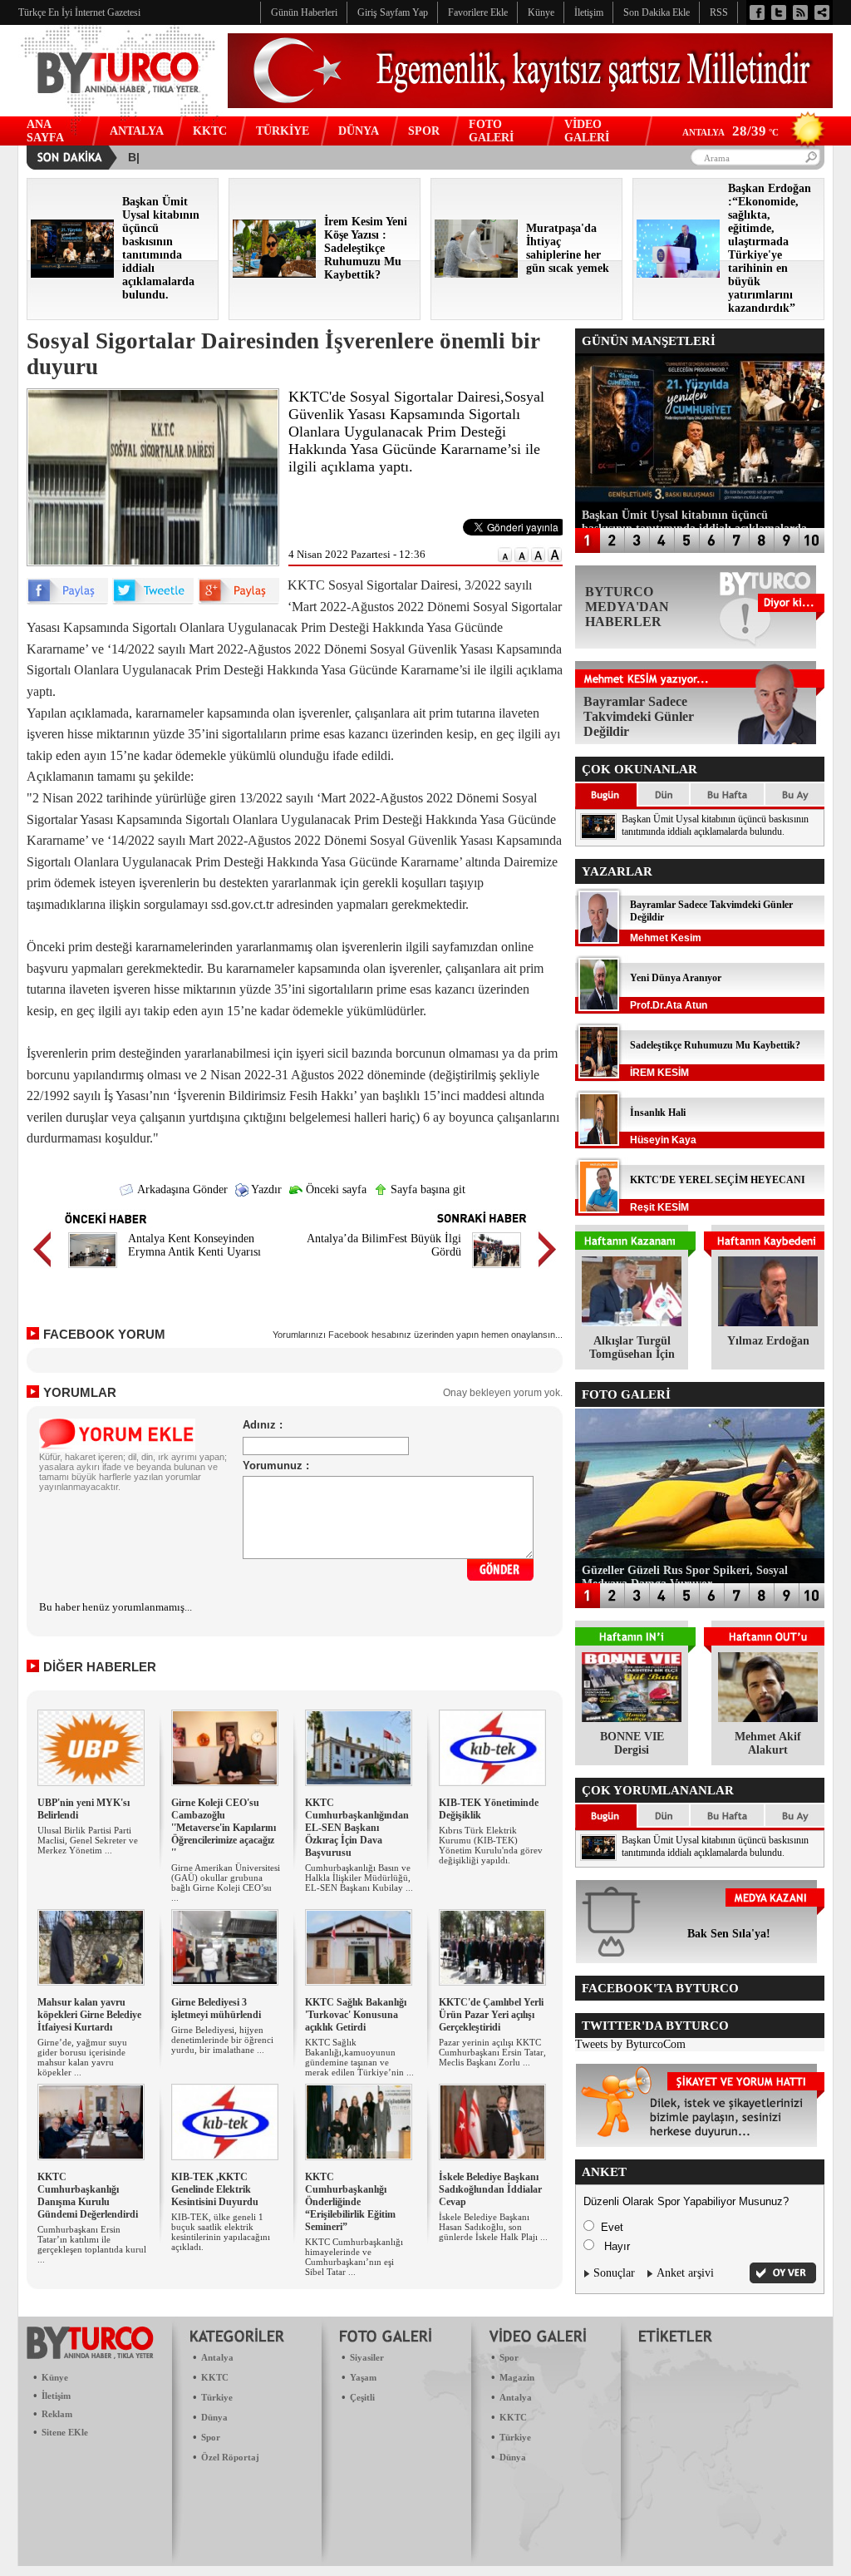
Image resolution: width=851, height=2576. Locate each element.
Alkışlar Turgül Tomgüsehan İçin (632, 1347)
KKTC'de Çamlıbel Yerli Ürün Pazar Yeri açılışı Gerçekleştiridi (491, 2015)
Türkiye (217, 2397)
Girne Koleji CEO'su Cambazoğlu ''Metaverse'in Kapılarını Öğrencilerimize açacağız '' (224, 1828)
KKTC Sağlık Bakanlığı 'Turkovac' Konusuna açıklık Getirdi (356, 2015)
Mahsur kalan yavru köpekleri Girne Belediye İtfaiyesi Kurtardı (89, 2015)
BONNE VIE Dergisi (632, 1743)
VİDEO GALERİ (587, 131)
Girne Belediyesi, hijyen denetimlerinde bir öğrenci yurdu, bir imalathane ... (222, 2040)
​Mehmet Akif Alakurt (768, 1743)
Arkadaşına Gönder (181, 1189)
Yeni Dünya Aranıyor (676, 978)
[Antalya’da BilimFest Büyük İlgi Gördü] (497, 1270)
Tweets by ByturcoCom (630, 2044)
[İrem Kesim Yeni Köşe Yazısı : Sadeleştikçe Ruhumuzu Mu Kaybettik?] (274, 274)
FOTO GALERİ (491, 131)
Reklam (57, 2414)
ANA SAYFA (45, 131)
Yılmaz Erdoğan (768, 1341)
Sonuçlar (614, 2273)
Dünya (214, 2417)
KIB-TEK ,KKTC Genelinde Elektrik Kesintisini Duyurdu (215, 2189)
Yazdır (265, 1189)
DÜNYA (359, 131)
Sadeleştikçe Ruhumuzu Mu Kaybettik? (715, 1045)
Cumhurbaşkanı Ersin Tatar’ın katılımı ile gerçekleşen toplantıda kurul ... (92, 2244)
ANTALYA (137, 131)
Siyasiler (367, 2357)
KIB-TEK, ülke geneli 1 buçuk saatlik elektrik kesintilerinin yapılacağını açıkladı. (221, 2232)
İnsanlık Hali (658, 1113)
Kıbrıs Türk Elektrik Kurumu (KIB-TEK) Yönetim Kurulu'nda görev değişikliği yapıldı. (491, 1845)
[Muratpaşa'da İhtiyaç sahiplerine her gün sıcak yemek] (476, 274)
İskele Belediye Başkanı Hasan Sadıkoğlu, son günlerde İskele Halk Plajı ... (493, 2227)
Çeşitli (362, 2397)
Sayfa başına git (426, 1189)
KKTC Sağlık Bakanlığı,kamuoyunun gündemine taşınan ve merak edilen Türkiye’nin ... (359, 2057)
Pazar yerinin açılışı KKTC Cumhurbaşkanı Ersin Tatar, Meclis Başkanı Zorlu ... (492, 2052)
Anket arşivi (685, 2273)
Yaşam (363, 2377)
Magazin (517, 2377)
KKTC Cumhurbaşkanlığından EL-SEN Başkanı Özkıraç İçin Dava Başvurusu (357, 1828)
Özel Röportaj (230, 2457)
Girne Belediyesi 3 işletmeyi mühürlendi (216, 2008)
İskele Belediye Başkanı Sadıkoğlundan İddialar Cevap (490, 2189)
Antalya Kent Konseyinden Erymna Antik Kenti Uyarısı (194, 1245)
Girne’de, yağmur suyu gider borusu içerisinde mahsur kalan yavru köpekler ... (82, 2057)
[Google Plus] (239, 601)
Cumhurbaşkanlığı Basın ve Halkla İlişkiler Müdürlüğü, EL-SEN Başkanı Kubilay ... (359, 1878)
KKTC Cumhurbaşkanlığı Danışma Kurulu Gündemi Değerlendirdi (88, 2196)
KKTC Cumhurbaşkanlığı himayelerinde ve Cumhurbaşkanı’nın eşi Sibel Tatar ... (354, 2257)
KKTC (210, 131)
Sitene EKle (65, 2432)
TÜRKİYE (283, 131)
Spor (211, 2437)
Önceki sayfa (334, 1189)
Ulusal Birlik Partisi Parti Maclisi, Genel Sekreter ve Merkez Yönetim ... (88, 1840)
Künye (55, 2377)
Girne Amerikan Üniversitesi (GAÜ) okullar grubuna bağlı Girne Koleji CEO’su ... (226, 1883)
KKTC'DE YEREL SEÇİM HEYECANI (718, 1180)
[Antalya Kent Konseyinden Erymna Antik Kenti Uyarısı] (93, 1270)
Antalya (217, 2357)
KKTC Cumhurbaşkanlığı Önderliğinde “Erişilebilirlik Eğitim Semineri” (350, 2202)
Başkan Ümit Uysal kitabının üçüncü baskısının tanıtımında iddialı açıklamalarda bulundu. (715, 825)
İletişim (56, 2396)
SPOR (424, 131)
